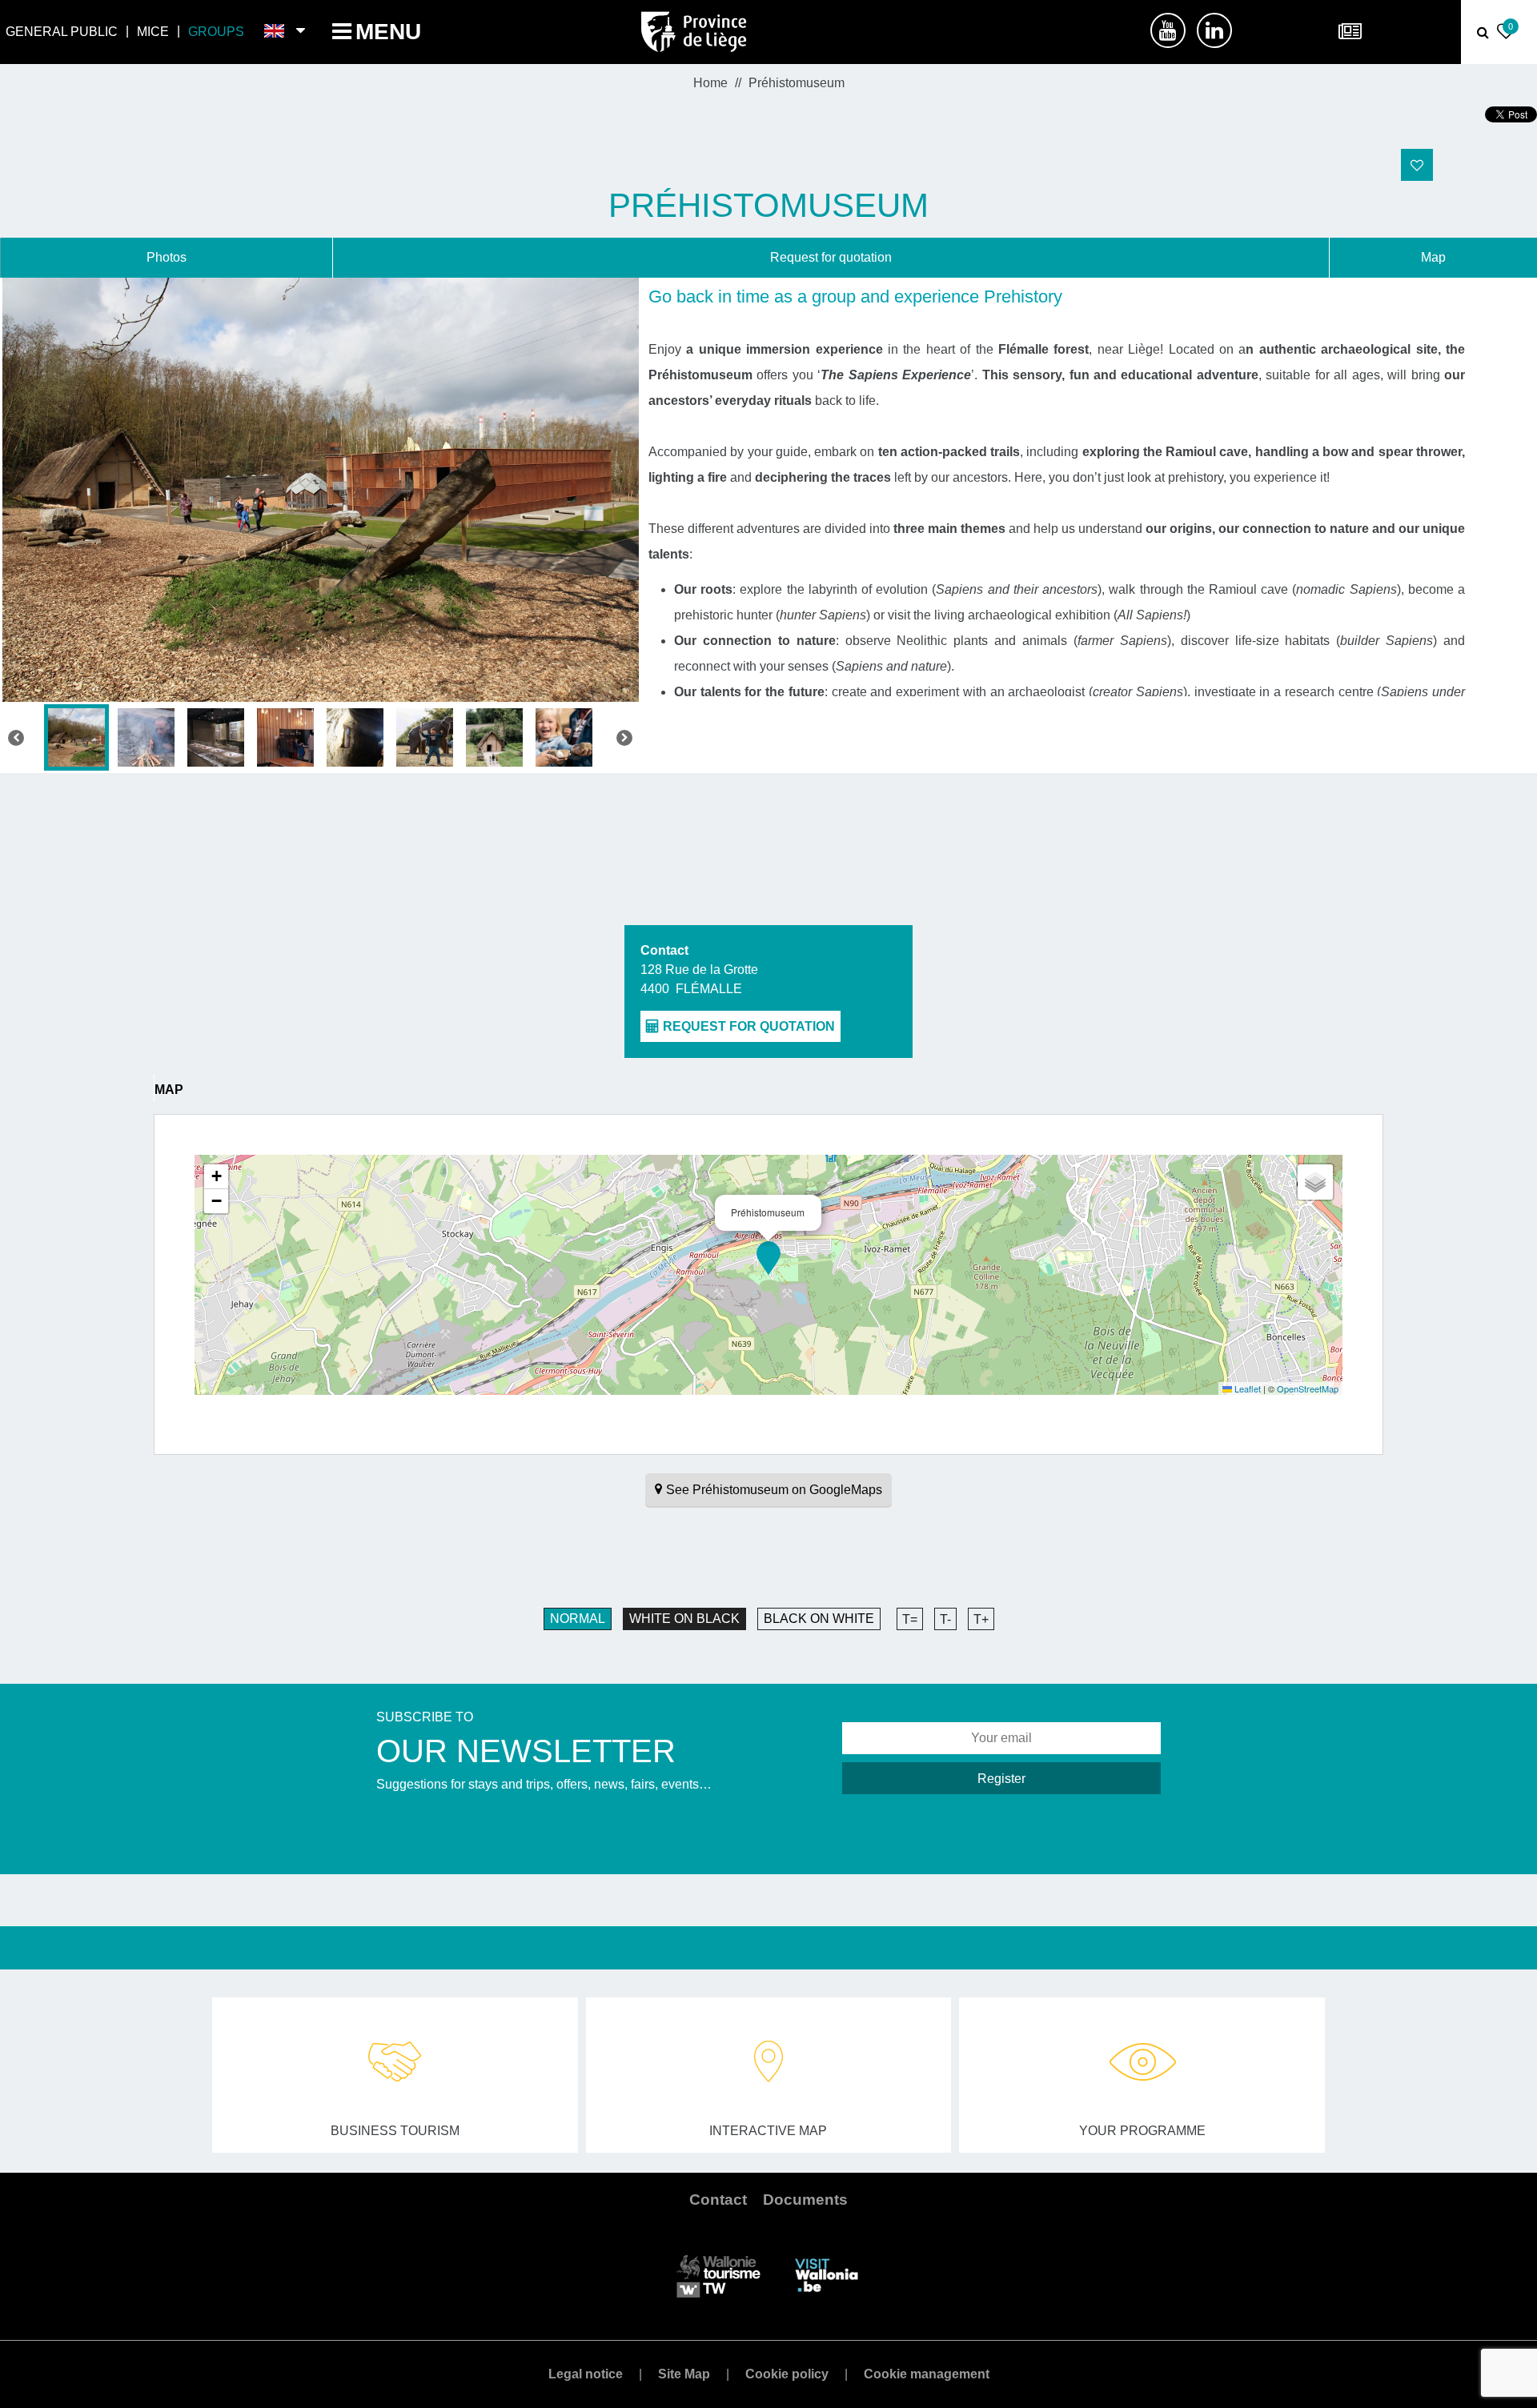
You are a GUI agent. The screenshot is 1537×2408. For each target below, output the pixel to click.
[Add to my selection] (1417, 165)
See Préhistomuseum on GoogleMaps (774, 1490)
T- (945, 1619)
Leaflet (1246, 1388)
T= (910, 1619)
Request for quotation (831, 257)
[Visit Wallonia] (827, 2275)
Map (1433, 257)
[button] (768, 1258)
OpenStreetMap (1308, 1388)
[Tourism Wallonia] (718, 2275)
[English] (275, 32)
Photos (167, 257)
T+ (981, 1619)
